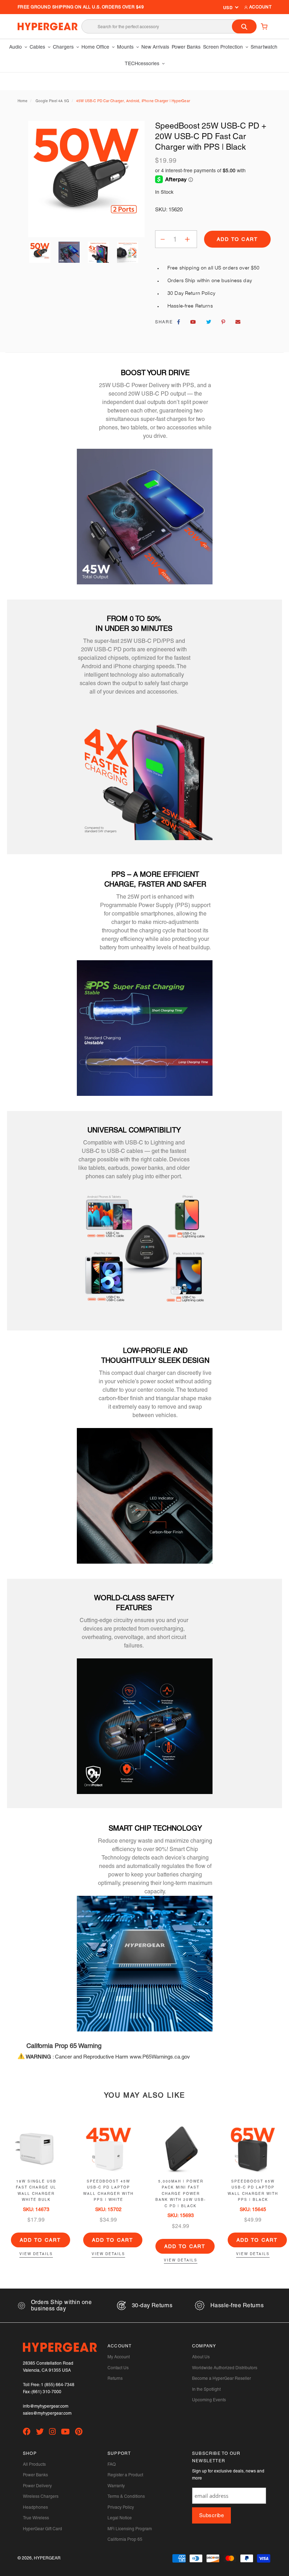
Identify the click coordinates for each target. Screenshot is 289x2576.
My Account (119, 2357)
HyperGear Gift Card (42, 2529)
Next (133, 252)
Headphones (35, 2507)
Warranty (116, 2486)
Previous (40, 252)
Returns (115, 2378)
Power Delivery (37, 2486)
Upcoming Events (209, 2400)
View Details (36, 2254)
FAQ (112, 2464)
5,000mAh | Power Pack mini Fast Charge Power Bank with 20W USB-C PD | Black (181, 2194)
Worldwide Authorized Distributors (225, 2368)
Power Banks (35, 2475)
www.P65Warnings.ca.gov (160, 2057)
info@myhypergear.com (46, 2406)
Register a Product (125, 2475)
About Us (201, 2357)
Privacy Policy (121, 2507)
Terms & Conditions (126, 2496)
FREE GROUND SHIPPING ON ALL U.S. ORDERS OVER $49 (81, 7)
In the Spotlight (206, 2389)
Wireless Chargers (41, 2496)
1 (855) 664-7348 (58, 2385)
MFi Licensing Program (130, 2529)
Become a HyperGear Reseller (222, 2378)
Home (23, 101)
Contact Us (118, 2368)
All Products (34, 2464)
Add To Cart (41, 2240)
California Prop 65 (125, 2539)
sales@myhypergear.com (47, 2413)
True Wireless (36, 2518)
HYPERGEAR (47, 2558)
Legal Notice (120, 2518)
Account (260, 7)
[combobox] (169, 26)
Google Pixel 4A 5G (53, 101)
